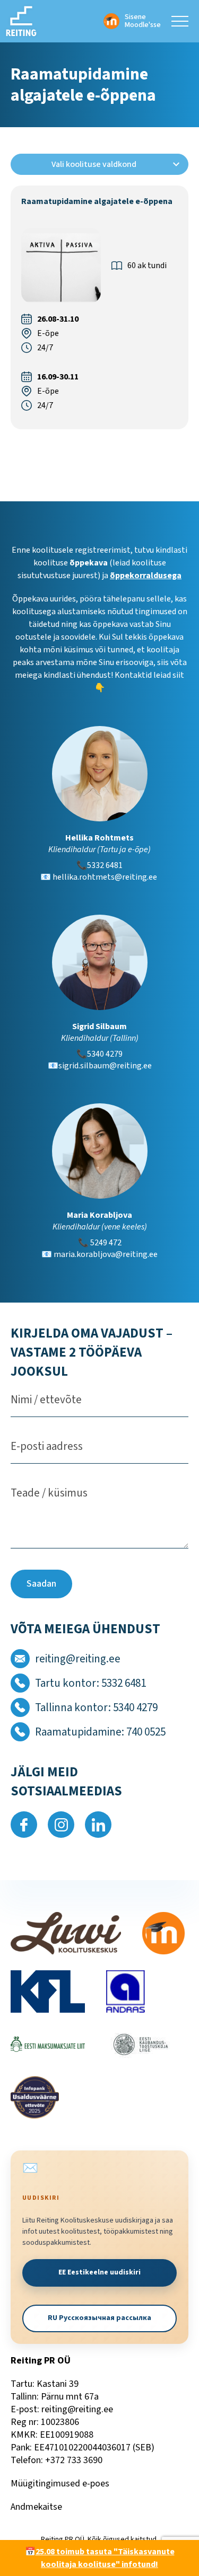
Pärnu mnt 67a (70, 2397)
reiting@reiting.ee (77, 2409)
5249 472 (106, 1243)
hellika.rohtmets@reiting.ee (106, 877)
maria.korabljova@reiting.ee (106, 1254)
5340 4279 (105, 1054)
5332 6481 (105, 865)
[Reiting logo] (21, 21)
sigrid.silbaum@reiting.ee (105, 1066)
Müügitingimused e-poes (60, 2484)
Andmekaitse (36, 2507)
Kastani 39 (58, 2384)
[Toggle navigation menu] (180, 21)
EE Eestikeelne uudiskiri (99, 2272)
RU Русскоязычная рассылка (99, 2318)
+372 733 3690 (74, 2460)
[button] (99, 164)
